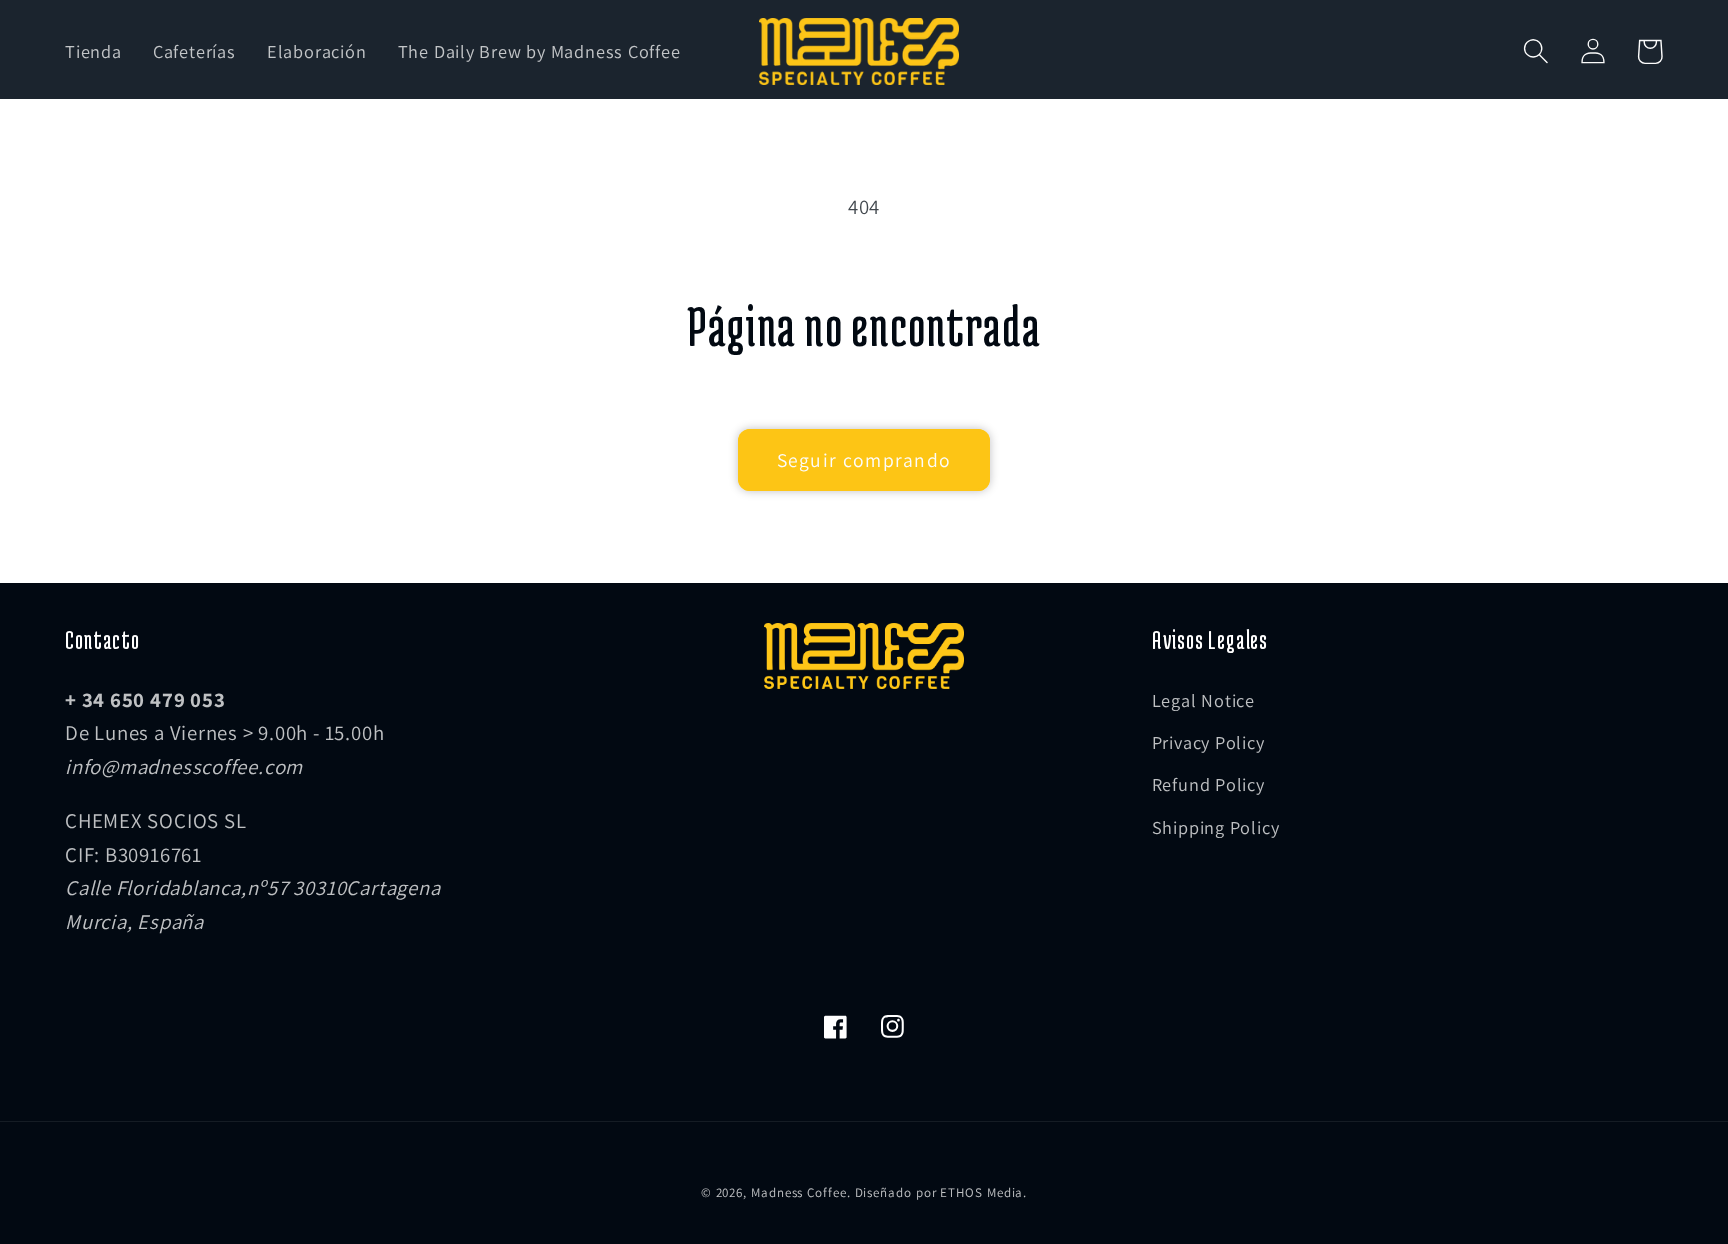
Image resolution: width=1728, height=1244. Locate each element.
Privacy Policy (1208, 742)
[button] (1535, 51)
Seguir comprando (864, 460)
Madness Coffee (799, 1192)
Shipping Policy (1216, 827)
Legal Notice (1203, 700)
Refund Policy (1208, 784)
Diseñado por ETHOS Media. (941, 1192)
